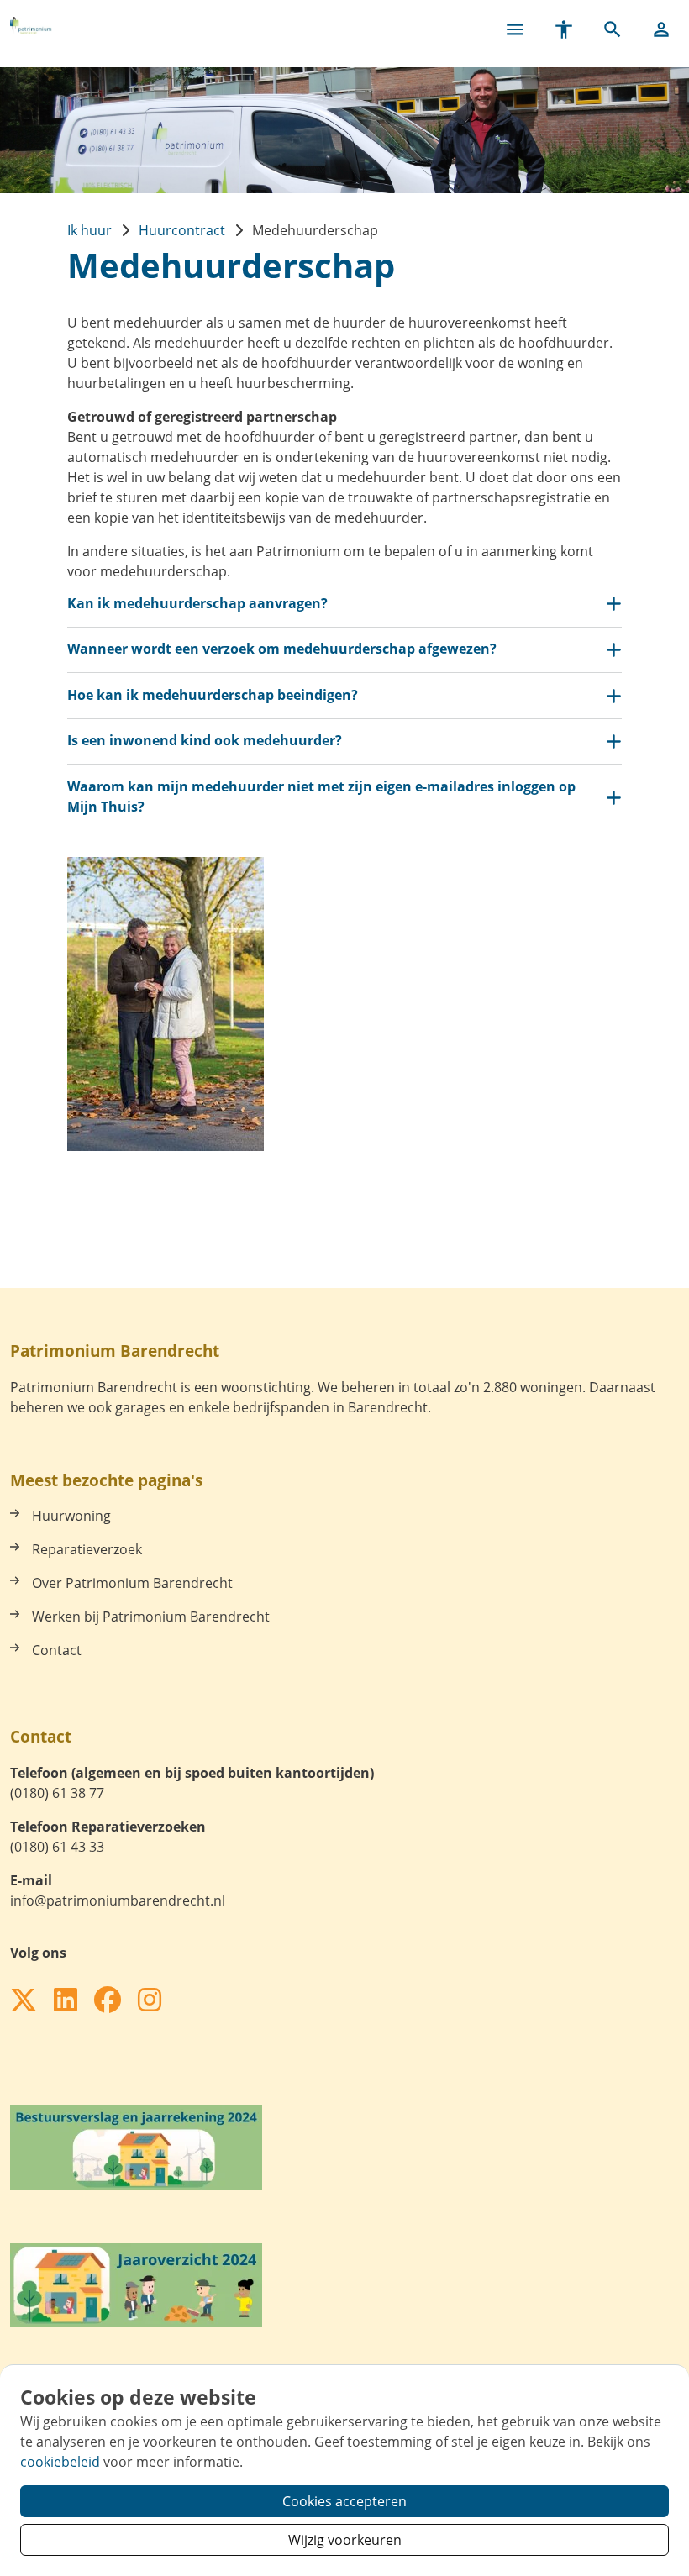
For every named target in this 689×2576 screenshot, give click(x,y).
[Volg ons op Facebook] (108, 2000)
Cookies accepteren (344, 2501)
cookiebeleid (60, 2462)
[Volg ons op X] (24, 2000)
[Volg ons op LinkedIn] (66, 2000)
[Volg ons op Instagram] (150, 2000)
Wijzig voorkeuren (345, 2540)
